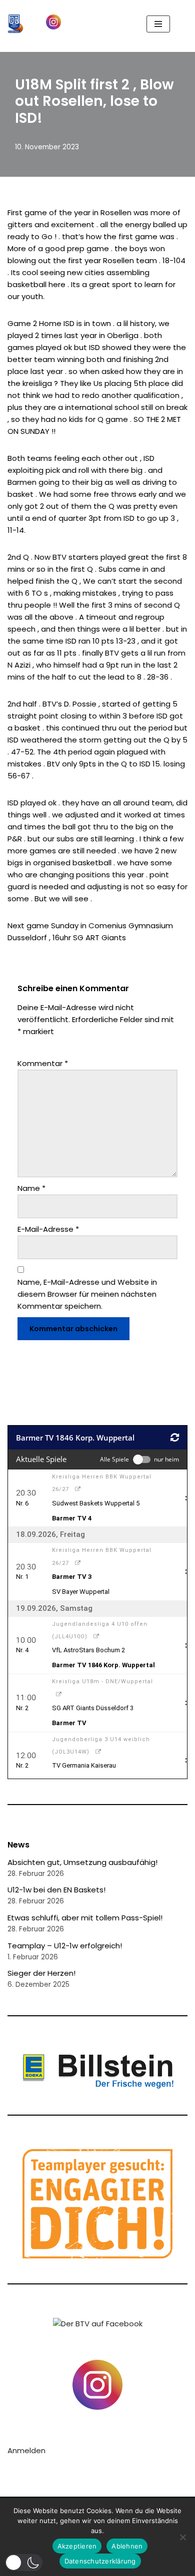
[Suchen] (179, 24)
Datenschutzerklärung (100, 2561)
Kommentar (43, 1063)
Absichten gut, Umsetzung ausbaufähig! (82, 1862)
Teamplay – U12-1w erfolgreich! (65, 1946)
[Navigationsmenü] (158, 24)
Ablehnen (127, 2546)
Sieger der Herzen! (41, 1973)
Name (31, 1188)
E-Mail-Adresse (48, 1229)
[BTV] (15, 24)
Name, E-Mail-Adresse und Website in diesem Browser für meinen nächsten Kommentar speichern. (87, 1294)
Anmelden (26, 2450)
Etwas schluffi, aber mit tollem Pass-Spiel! (85, 1918)
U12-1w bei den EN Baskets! (56, 1890)
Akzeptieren (77, 2546)
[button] (24, 2563)
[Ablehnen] (182, 2537)
